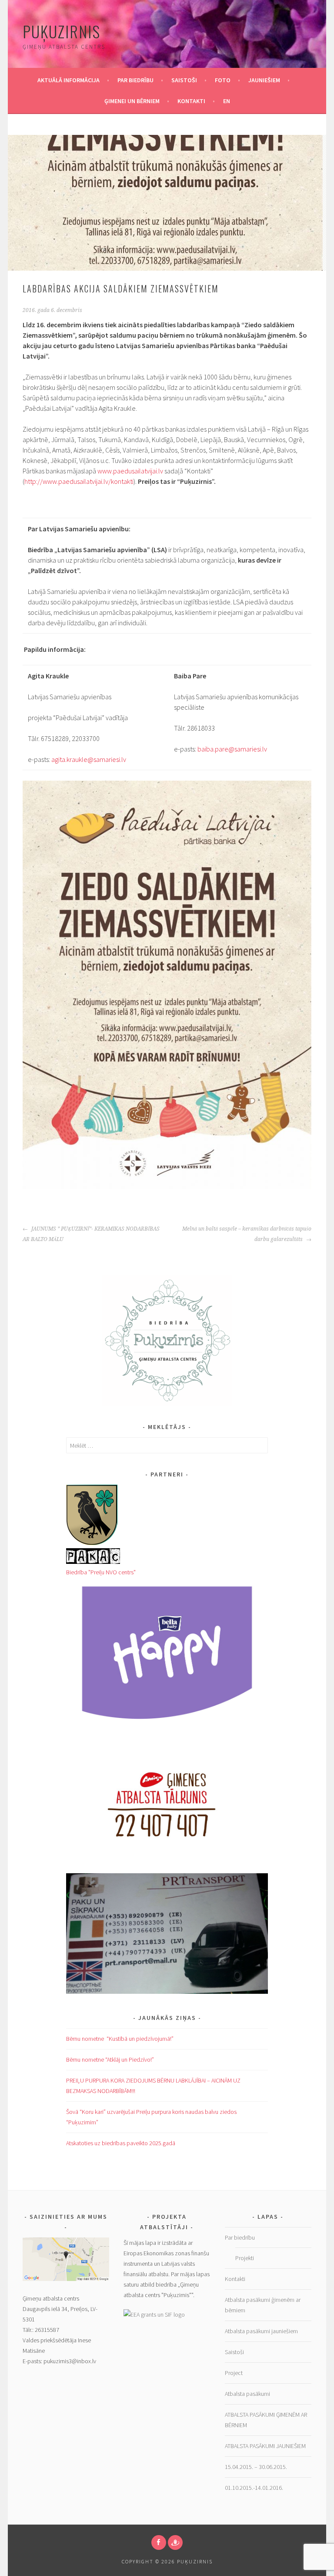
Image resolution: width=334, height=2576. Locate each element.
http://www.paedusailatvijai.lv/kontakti (79, 481)
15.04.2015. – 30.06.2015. (256, 2467)
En (227, 101)
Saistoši (184, 80)
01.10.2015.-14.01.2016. (254, 2488)
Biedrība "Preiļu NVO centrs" (101, 1572)
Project (234, 2373)
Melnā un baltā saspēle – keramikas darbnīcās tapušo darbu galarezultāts (247, 1234)
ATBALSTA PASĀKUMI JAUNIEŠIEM (266, 2446)
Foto (223, 80)
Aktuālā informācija (68, 80)
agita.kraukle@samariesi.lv (89, 759)
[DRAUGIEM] (175, 2542)
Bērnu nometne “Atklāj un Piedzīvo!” (110, 2059)
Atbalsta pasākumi (247, 2394)
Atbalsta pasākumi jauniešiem (261, 2331)
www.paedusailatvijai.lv (130, 471)
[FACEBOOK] (159, 2542)
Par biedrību (135, 80)
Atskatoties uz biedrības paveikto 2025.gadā (121, 2143)
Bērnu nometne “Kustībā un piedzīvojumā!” (120, 2039)
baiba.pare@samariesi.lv (232, 749)
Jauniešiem (264, 80)
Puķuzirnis (62, 31)
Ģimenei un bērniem (132, 101)
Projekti (245, 2258)
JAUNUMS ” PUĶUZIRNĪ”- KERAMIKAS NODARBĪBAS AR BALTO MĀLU (91, 1234)
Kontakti (191, 101)
